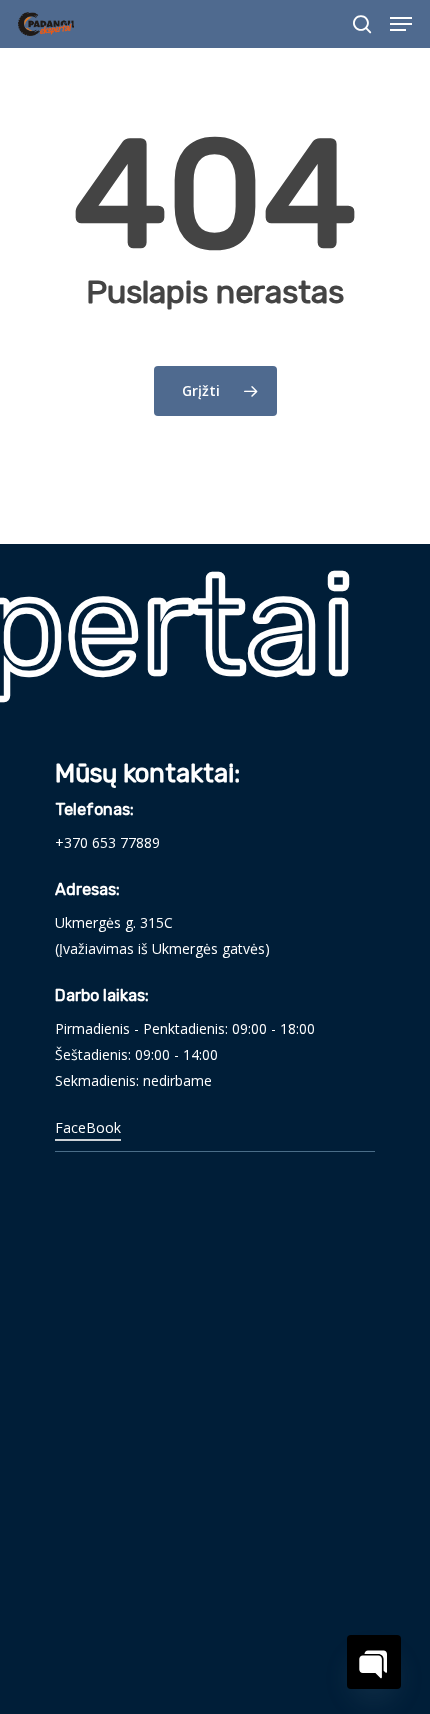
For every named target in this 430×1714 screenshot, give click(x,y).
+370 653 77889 (107, 842)
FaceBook (88, 1127)
